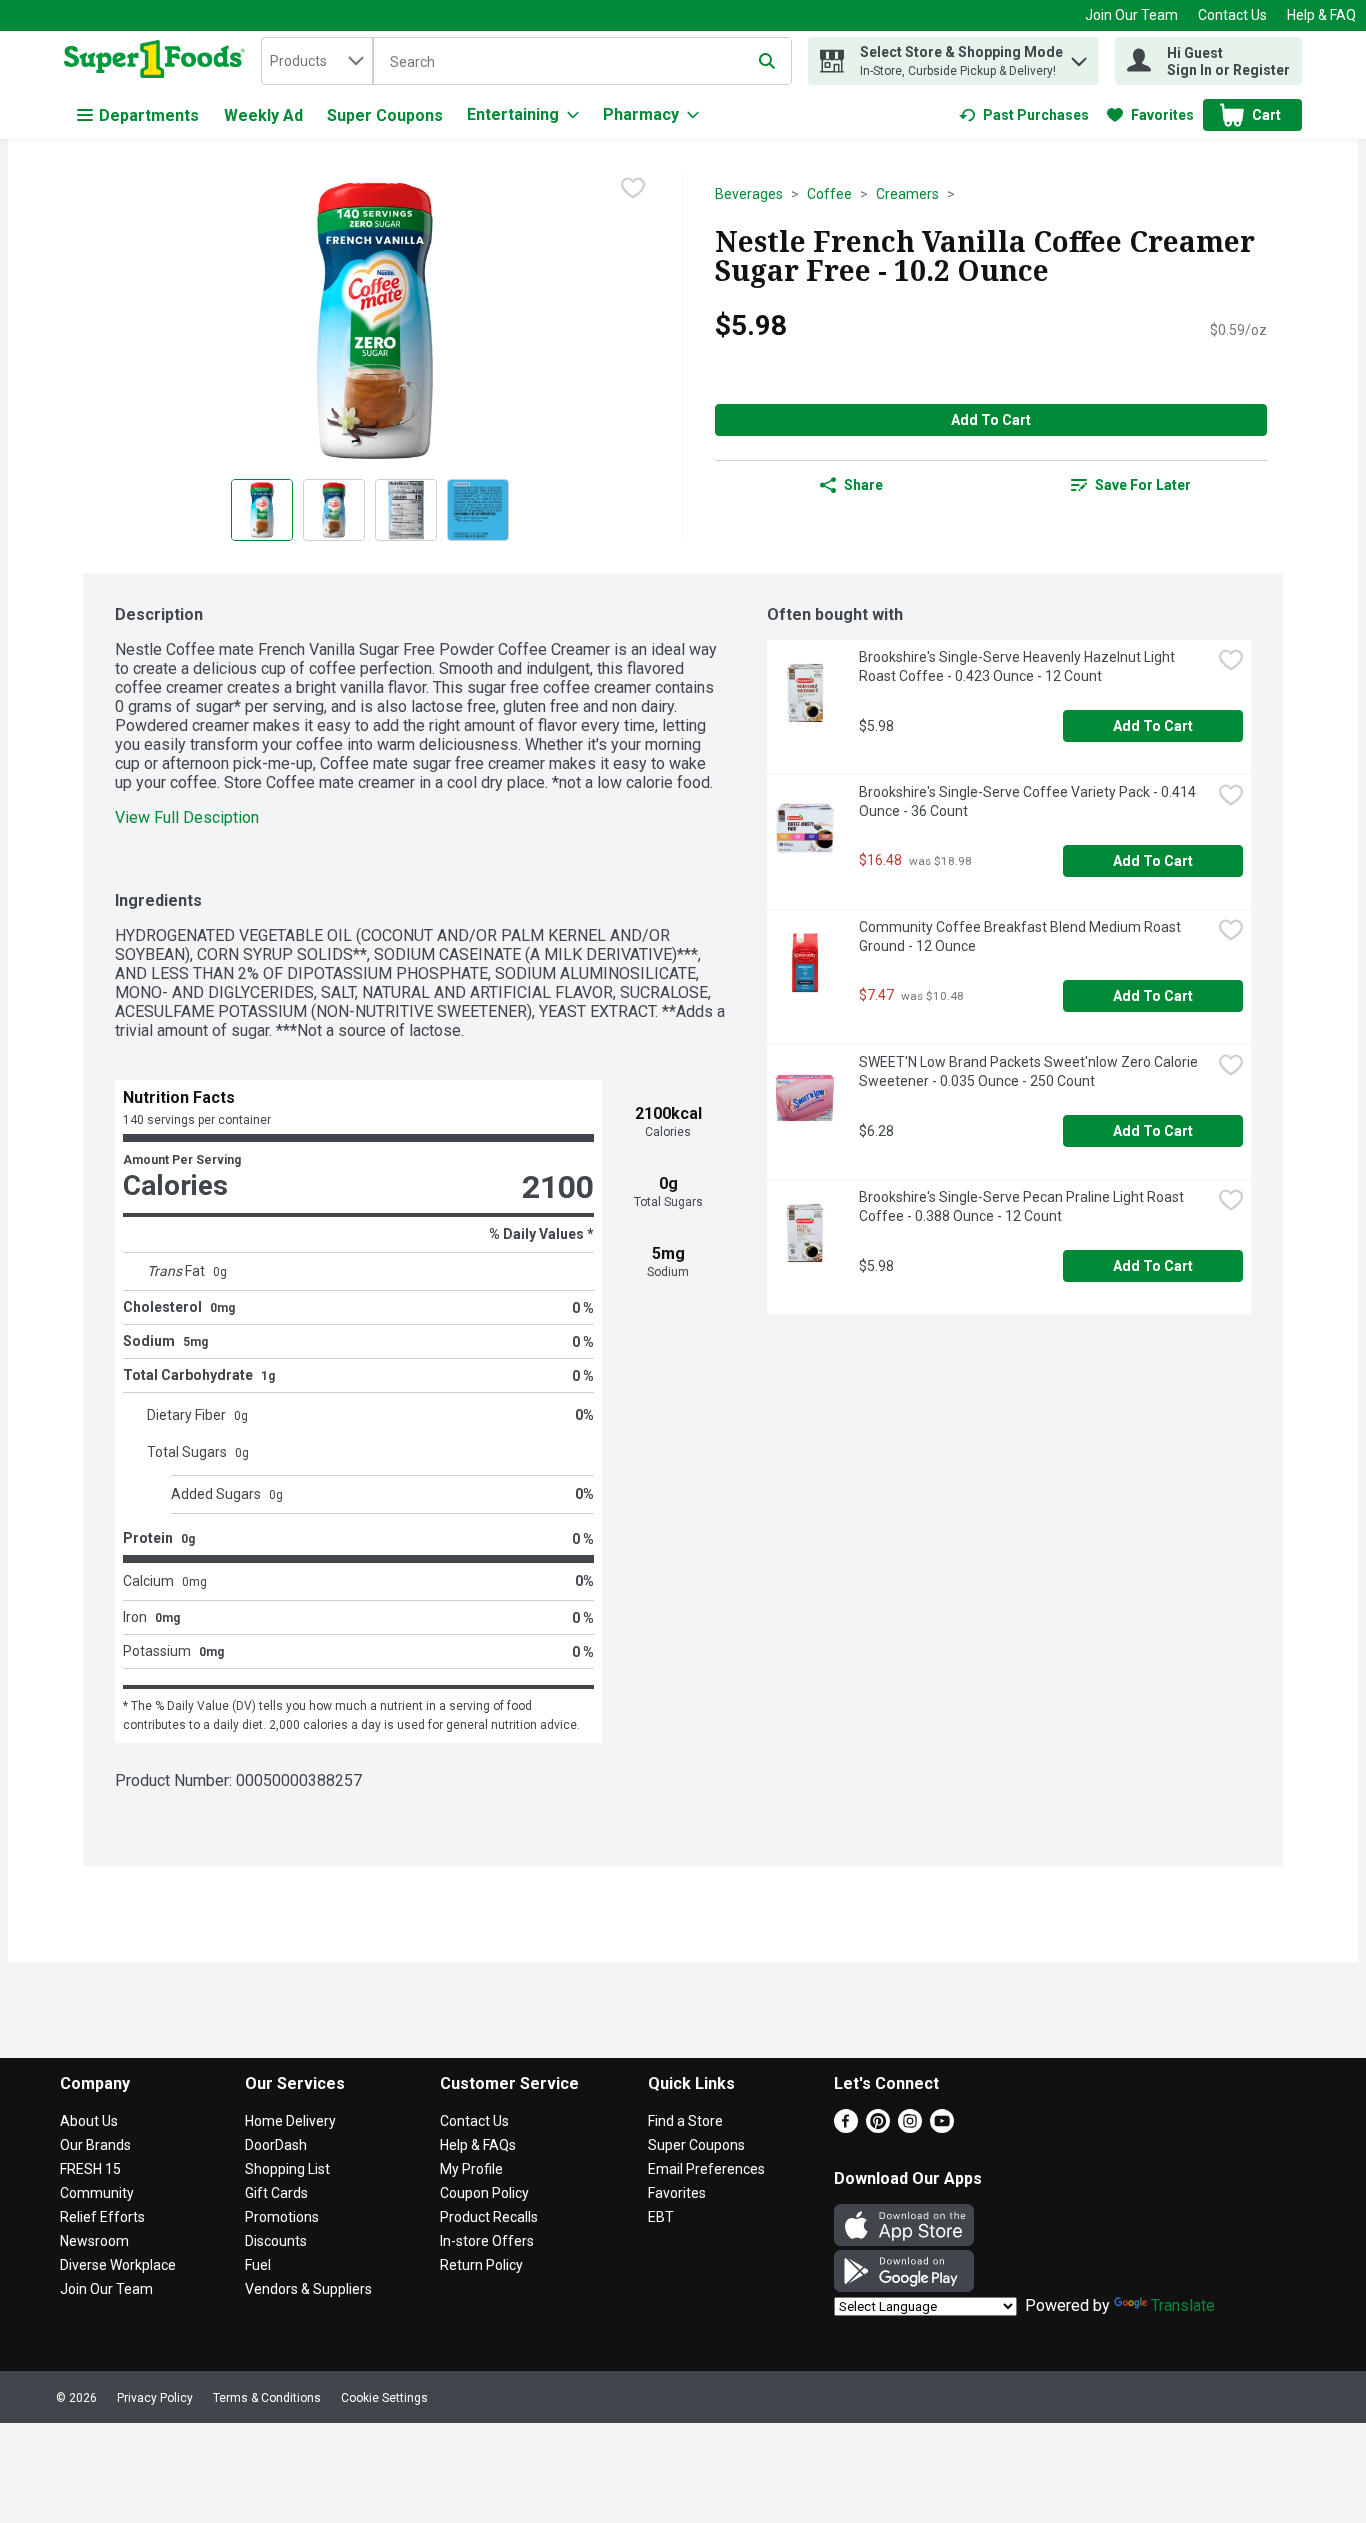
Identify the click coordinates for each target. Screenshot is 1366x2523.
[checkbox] (633, 188)
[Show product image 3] (406, 510)
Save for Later (1143, 485)
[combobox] (317, 61)
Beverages (749, 194)
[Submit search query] (767, 61)
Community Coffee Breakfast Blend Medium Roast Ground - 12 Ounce (1021, 936)
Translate (1183, 2305)
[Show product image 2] (334, 510)
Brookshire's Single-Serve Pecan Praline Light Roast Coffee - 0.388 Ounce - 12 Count (1023, 1206)
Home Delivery (290, 2121)
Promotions (282, 2217)
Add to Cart (991, 420)
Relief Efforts (102, 2217)
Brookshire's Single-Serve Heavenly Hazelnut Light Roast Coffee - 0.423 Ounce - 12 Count (1018, 666)
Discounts (276, 2241)
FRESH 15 (90, 2169)
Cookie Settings (384, 2398)
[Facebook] (846, 2127)
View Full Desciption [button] (187, 817)
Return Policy (481, 2265)
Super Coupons (385, 115)
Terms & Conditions (267, 2398)
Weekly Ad (263, 115)
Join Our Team (1131, 15)
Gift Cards (276, 2193)
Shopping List (287, 2169)
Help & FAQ (1321, 15)
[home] (158, 61)
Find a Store (685, 2121)
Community (97, 2193)
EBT (661, 2217)
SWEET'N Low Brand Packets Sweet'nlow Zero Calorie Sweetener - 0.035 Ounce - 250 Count (1030, 1071)
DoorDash (276, 2145)
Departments (149, 115)
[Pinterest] (878, 2127)
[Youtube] (942, 2127)
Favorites (677, 2193)
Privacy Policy (155, 2398)
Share (863, 485)
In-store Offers (487, 2241)
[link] (1024, 115)
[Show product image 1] (262, 510)
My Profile (471, 2169)
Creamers (907, 194)
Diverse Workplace (118, 2265)
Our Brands (95, 2145)
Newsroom (94, 2241)
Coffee (829, 194)
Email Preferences (706, 2169)
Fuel (258, 2265)
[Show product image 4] (478, 510)
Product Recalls (489, 2217)
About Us (89, 2121)
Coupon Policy (484, 2193)
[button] (1079, 56)
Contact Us (1232, 15)
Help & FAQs (478, 2145)
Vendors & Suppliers (308, 2289)
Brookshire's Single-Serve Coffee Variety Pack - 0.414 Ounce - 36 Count (1029, 801)
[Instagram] (910, 2127)
